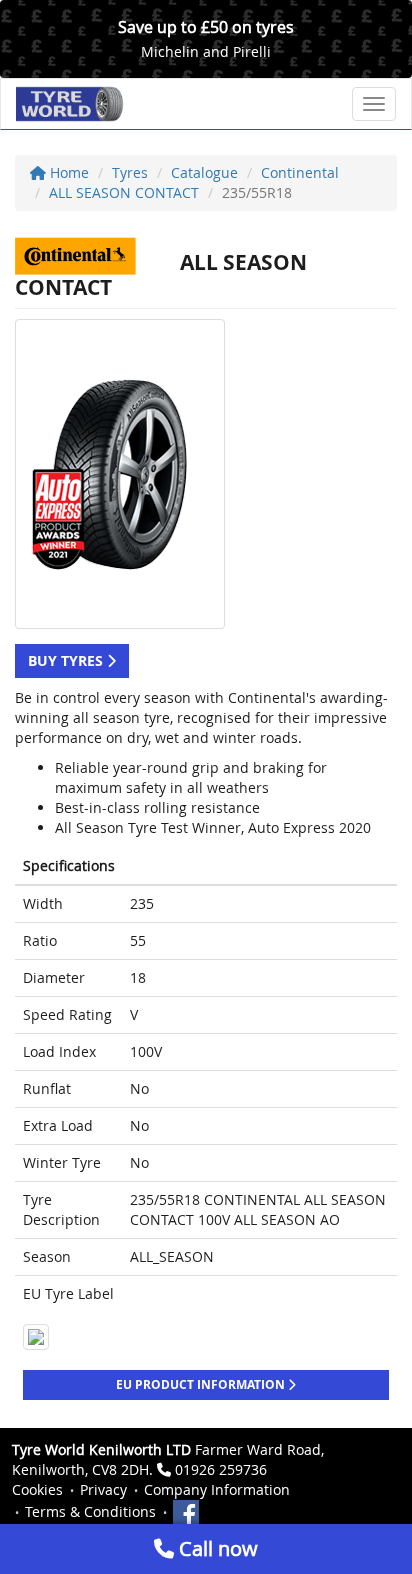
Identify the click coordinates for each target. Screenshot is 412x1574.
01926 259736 (221, 1469)
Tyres (130, 172)
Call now (216, 1548)
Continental (300, 172)
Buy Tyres (67, 660)
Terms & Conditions (90, 1511)
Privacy (103, 1489)
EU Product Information (202, 1384)
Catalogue (204, 172)
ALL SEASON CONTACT (124, 192)
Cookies (37, 1489)
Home (67, 172)
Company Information (217, 1489)
